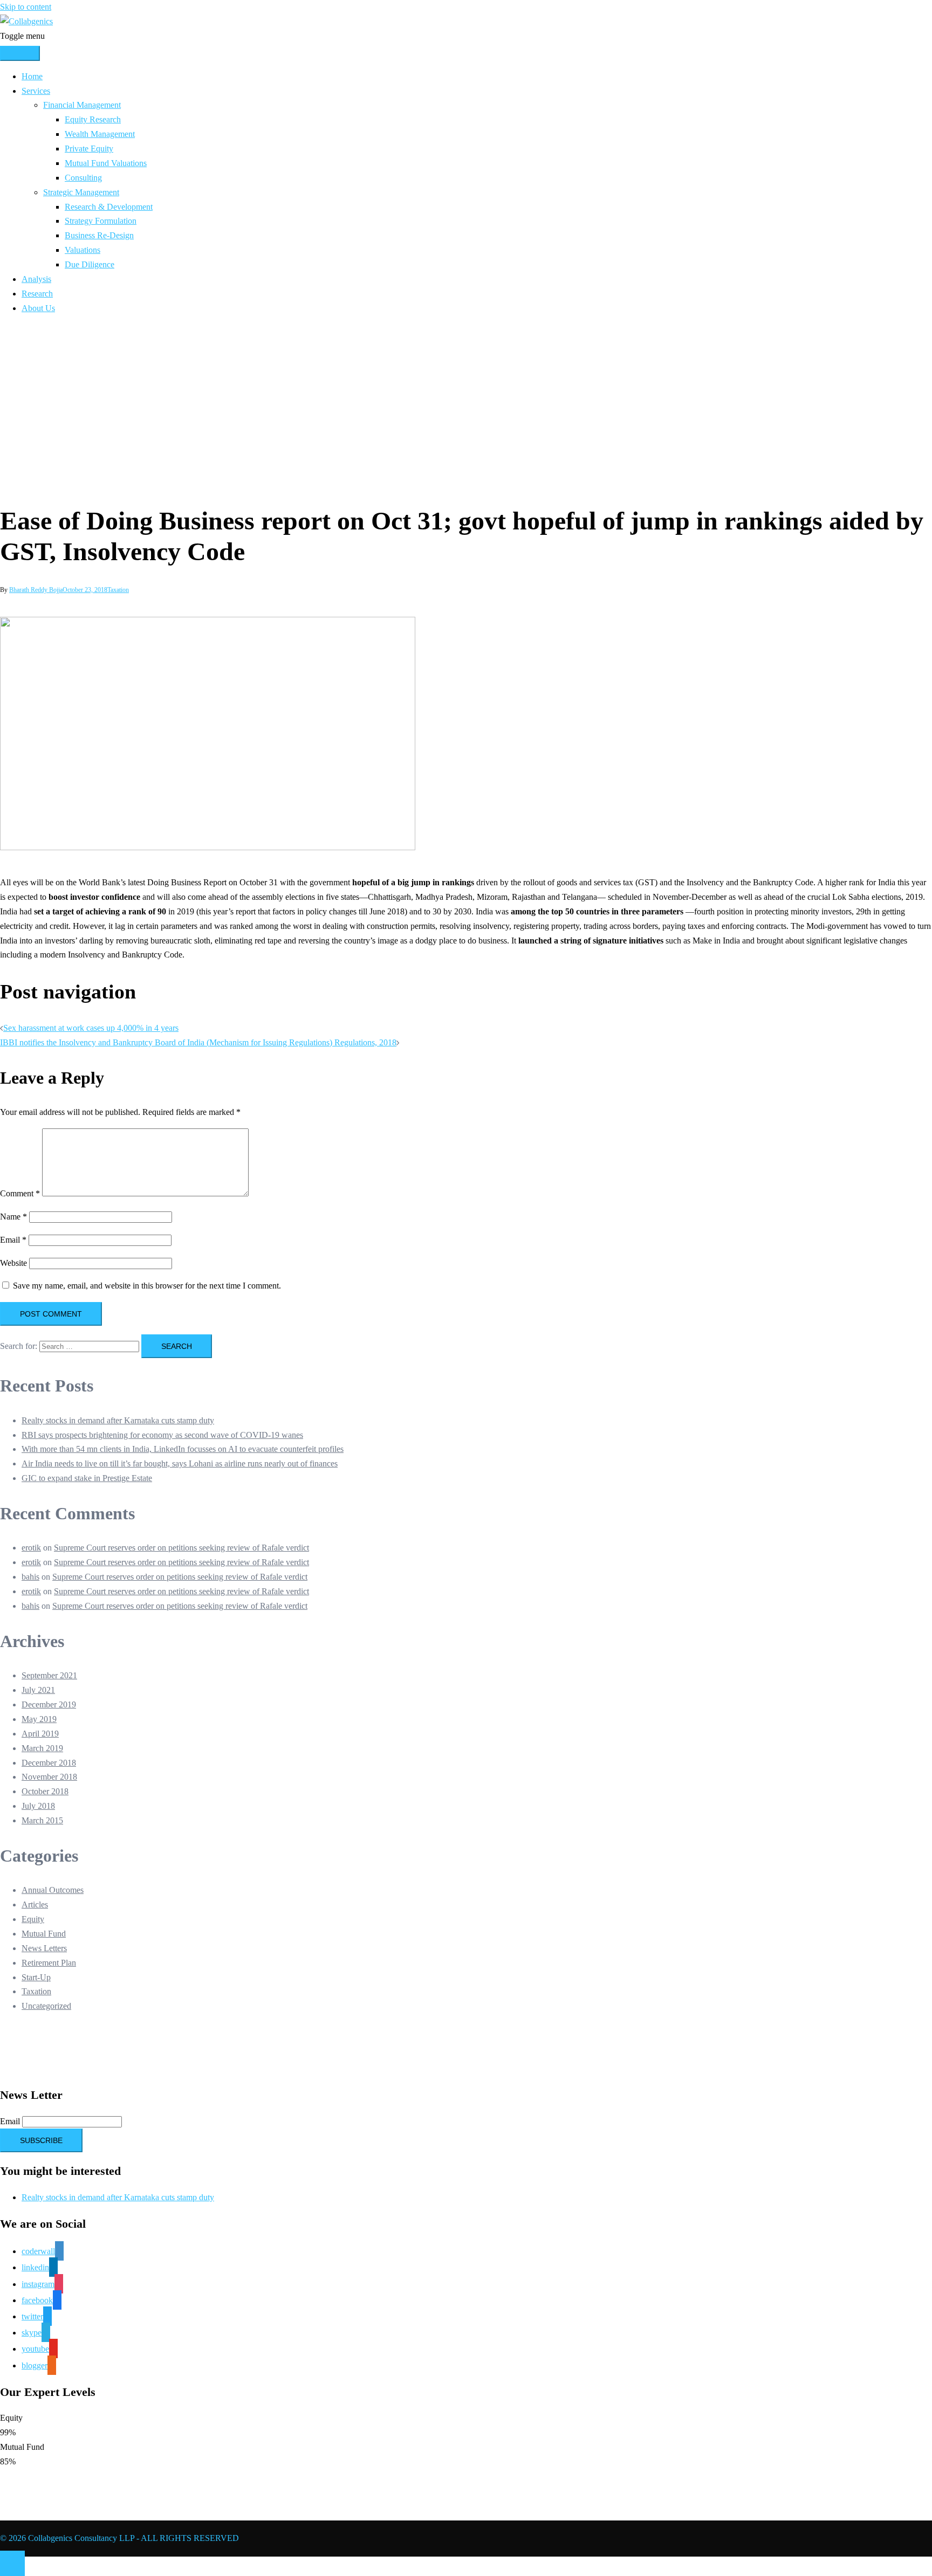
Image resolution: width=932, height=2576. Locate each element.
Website (13, 1263)
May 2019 (39, 1719)
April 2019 (40, 1734)
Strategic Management (81, 192)
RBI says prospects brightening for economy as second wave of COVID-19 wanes (162, 1435)
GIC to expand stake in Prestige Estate (87, 1478)
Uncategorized (46, 2006)
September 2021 (49, 1675)
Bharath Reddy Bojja (36, 590)
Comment (20, 1193)
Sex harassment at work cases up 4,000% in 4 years (91, 1028)
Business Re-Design (99, 235)
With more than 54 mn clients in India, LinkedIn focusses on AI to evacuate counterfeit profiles (183, 1449)
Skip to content (26, 7)
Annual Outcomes (53, 1890)
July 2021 (38, 1690)
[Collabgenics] (26, 21)
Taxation (118, 590)
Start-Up (36, 1977)
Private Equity (89, 149)
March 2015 (42, 1820)
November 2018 (49, 1777)
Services (36, 91)
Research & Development (109, 207)
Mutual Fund (44, 1934)
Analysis (36, 279)
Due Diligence (90, 264)
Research (37, 294)
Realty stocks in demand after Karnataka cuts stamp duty (118, 1420)
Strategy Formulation (101, 221)
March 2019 (42, 1748)
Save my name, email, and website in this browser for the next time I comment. (147, 1286)
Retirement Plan (49, 1963)
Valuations (83, 250)
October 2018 (45, 1791)
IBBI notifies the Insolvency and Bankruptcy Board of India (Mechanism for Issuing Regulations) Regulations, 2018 (198, 1042)
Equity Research (93, 119)
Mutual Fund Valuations (106, 163)
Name (13, 1217)
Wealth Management (100, 134)
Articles (35, 1905)
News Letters (44, 1948)
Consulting (83, 178)
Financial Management (82, 105)
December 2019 (49, 1704)
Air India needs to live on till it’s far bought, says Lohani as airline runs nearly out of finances (180, 1463)
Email (13, 1240)
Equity (33, 1919)
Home (32, 76)
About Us (38, 308)
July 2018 (38, 1806)
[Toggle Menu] (20, 53)
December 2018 (49, 1763)
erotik (31, 1548)
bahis (30, 1577)
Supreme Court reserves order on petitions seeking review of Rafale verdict (181, 1548)
